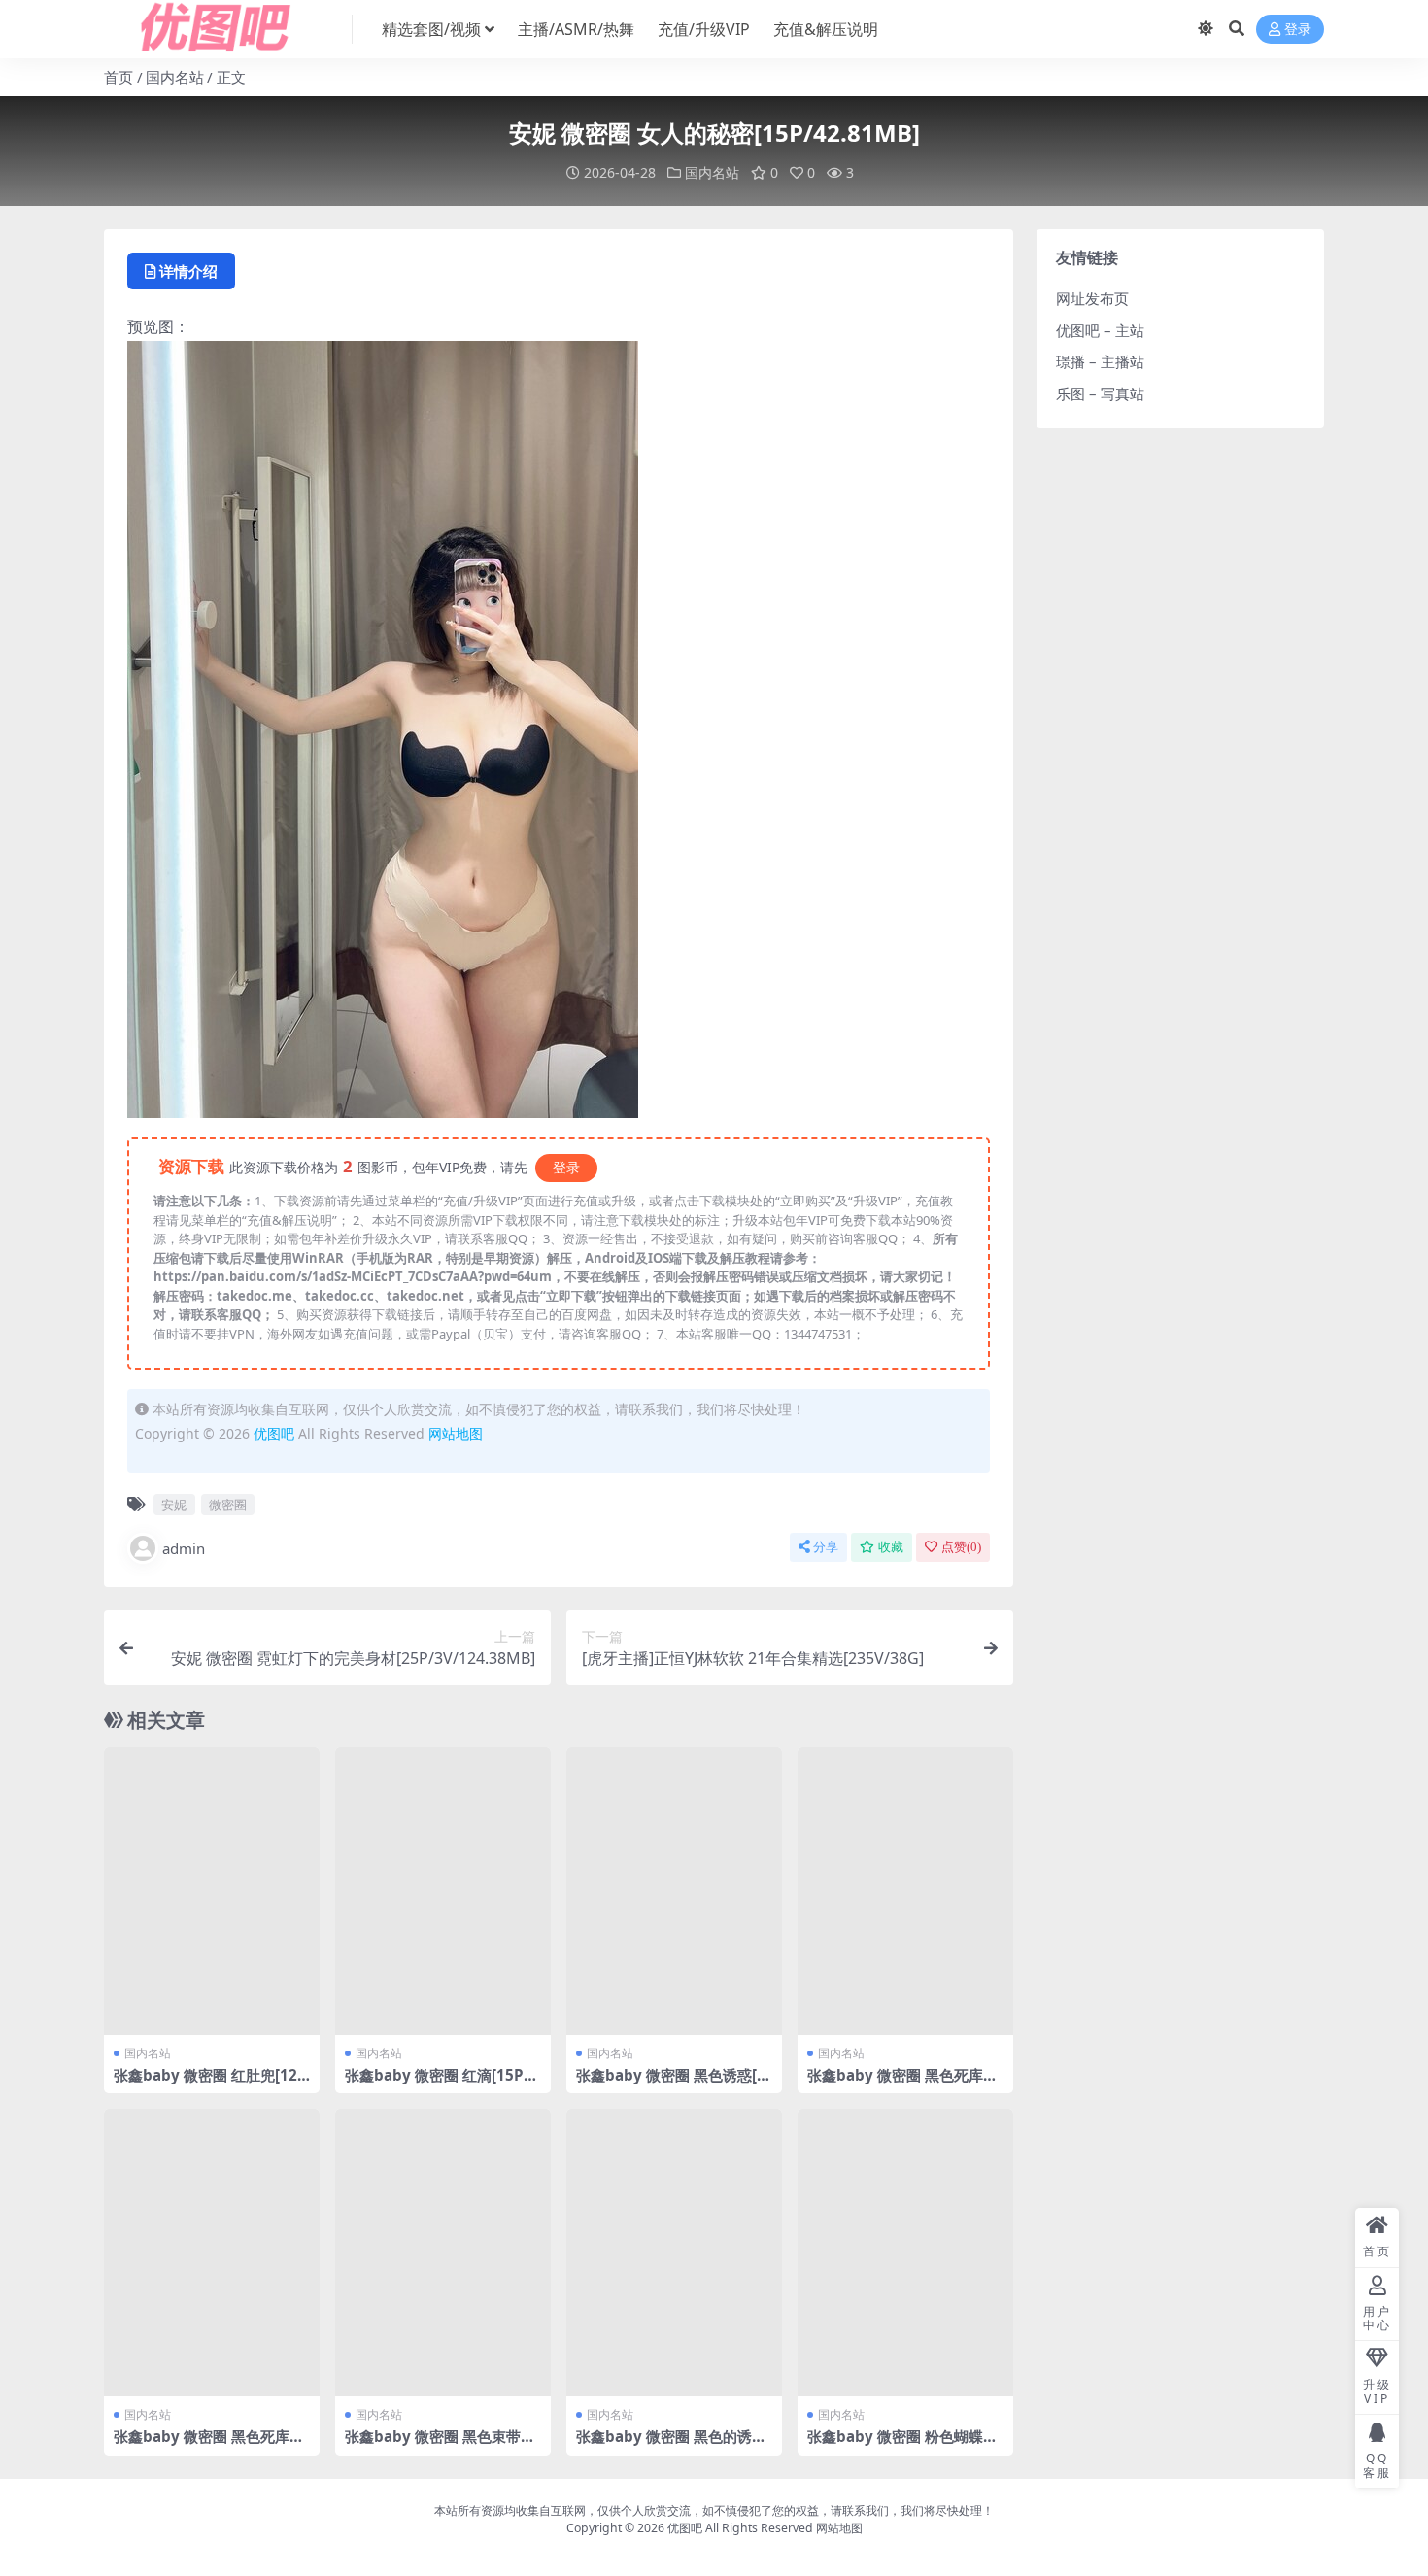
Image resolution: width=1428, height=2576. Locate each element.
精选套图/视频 (431, 29)
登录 (1298, 30)
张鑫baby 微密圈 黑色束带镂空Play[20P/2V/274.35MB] (440, 2445)
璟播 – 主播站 (1100, 361)
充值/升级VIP (704, 29)
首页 (119, 77)
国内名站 (175, 77)
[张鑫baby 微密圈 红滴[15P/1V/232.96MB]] (443, 1891)
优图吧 (274, 1433)
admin (184, 1548)
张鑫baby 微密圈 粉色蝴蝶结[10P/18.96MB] (902, 2445)
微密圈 (228, 1505)
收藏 (891, 1547)
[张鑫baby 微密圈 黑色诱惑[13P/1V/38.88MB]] (674, 1891)
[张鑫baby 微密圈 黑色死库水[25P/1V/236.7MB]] (905, 1891)
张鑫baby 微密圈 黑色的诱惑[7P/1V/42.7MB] (671, 2445)
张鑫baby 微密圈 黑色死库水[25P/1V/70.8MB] (209, 2445)
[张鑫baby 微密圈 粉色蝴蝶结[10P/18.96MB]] (905, 2253)
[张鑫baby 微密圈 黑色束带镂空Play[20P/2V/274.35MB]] (443, 2253)
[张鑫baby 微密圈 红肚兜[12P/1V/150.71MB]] (212, 1891)
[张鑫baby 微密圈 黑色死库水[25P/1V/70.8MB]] (212, 2253)
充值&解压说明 (826, 29)
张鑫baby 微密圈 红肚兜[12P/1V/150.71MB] (205, 2084)
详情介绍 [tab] (188, 271)
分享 (826, 1547)
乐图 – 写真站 (1100, 393)
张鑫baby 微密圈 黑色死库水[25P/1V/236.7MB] (902, 2084)
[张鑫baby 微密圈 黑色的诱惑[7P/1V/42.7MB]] (674, 2253)
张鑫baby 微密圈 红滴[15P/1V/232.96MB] (442, 2084)
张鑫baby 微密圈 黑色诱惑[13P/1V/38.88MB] (671, 2084)
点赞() (961, 1547)
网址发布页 (1092, 298)
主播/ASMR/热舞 (576, 29)
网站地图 (456, 1433)
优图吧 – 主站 (1100, 330)
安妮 (174, 1505)
